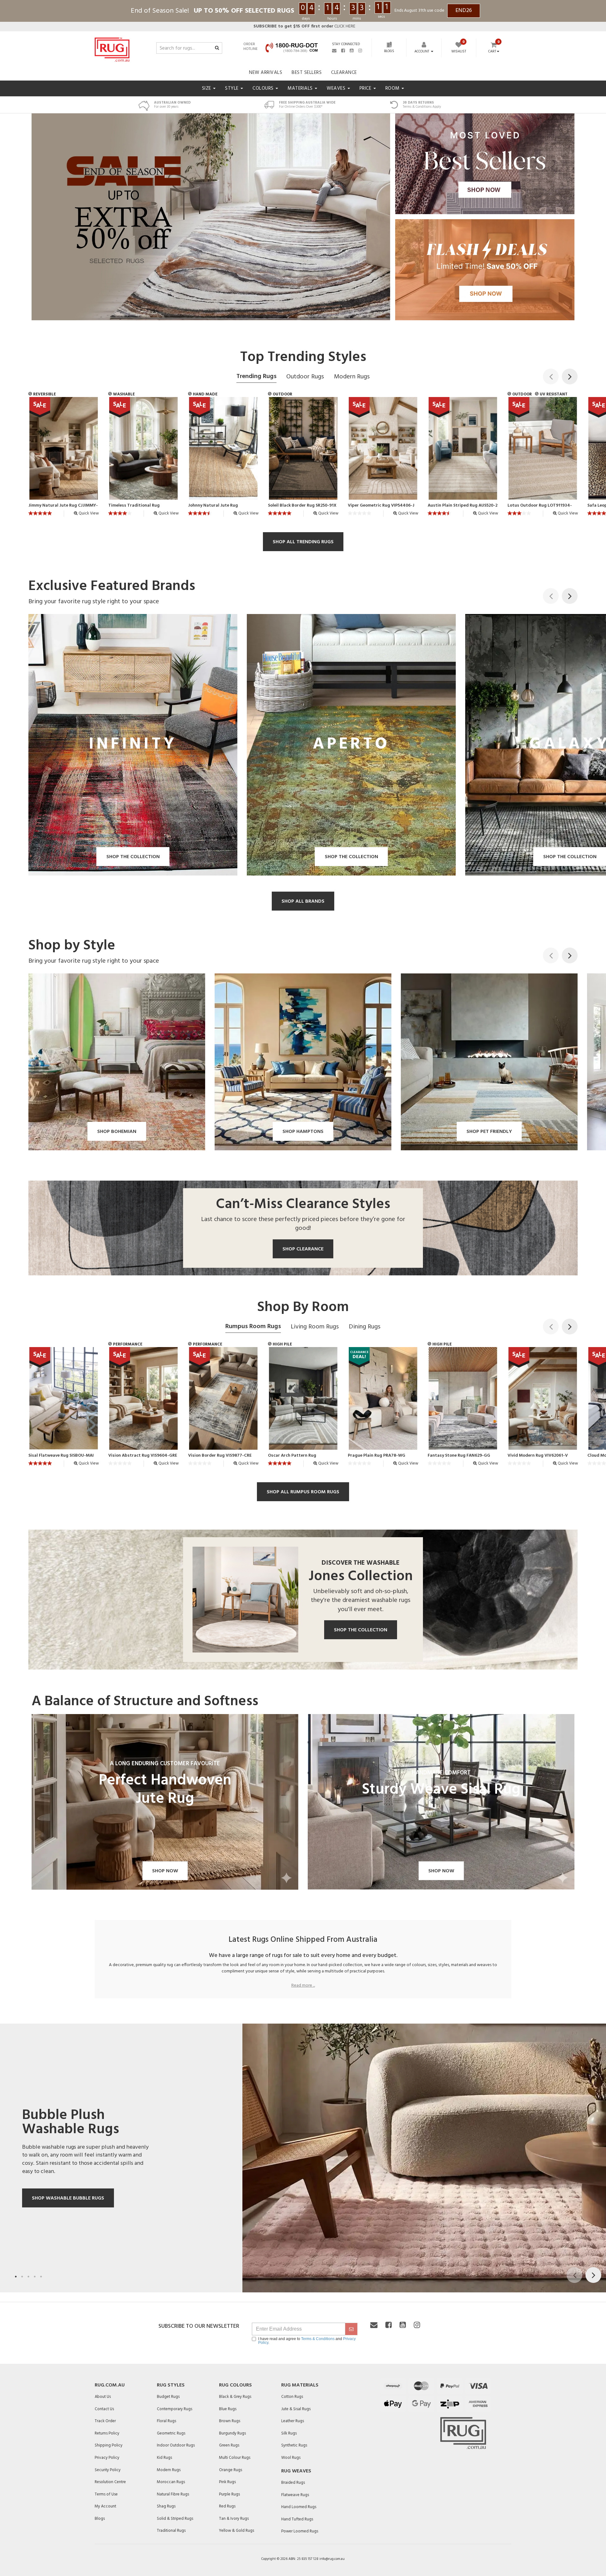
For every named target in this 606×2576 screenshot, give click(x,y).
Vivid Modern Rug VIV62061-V (538, 1456)
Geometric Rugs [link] (171, 2433)
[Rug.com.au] (112, 48)
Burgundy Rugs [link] (232, 2433)
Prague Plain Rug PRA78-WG (377, 1456)
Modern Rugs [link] (169, 2470)
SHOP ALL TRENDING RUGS (303, 542)
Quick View (88, 513)
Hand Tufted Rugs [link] (297, 2519)
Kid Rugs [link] (164, 2458)
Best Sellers (307, 73)
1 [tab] (16, 2277)
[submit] (351, 2329)
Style (232, 88)
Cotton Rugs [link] (292, 2397)
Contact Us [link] (104, 2409)
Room (393, 88)
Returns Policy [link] (107, 2433)
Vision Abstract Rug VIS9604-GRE (143, 1456)
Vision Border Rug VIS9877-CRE (220, 1456)
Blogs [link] (100, 2519)
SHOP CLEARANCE (303, 1249)
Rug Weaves (296, 2471)
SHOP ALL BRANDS (303, 901)
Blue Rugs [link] (228, 2409)
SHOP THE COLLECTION (361, 1630)
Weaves (337, 88)
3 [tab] (28, 2277)
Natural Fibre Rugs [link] (173, 2494)
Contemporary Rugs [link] (175, 2409)
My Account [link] (105, 2506)
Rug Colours (235, 2385)
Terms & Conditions (318, 2339)
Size (207, 88)
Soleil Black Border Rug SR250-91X (302, 506)
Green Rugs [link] (229, 2445)
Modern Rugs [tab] (352, 377)
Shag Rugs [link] (166, 2506)
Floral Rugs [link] (166, 2421)
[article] (64, 459)
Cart (492, 52)
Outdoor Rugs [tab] (305, 377)
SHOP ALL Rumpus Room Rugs (303, 1492)
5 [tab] (41, 2277)
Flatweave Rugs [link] (295, 2495)
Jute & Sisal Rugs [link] (296, 2409)
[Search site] (217, 48)
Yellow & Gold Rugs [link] (237, 2531)
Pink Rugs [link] (227, 2482)
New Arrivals (266, 73)
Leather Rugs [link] (293, 2421)
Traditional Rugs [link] (171, 2531)
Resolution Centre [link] (110, 2482)
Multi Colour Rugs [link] (235, 2458)
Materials (301, 88)
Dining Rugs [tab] (365, 1327)
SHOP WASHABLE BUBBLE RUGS (68, 2198)
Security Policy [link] (108, 2470)
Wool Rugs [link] (291, 2458)
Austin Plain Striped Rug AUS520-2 (463, 506)
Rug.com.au (110, 2385)
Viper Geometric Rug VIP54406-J (381, 506)
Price (366, 88)
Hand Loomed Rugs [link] (299, 2507)
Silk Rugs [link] (289, 2433)
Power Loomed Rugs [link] (300, 2531)
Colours (264, 88)
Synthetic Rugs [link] (294, 2445)
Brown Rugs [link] (230, 2421)
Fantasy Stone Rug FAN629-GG (459, 1456)
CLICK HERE (304, 26)
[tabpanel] (303, 2158)
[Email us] (334, 51)
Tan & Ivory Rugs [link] (234, 2519)
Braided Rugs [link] (293, 2483)
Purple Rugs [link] (229, 2494)
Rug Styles (171, 2385)
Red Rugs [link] (227, 2506)
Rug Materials (300, 2385)
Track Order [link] (105, 2421)
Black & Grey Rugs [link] (235, 2397)
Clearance (344, 73)
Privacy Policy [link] (107, 2458)
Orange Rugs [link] (231, 2470)
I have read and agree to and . (307, 2341)
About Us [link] (103, 2397)
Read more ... (303, 1986)
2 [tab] (22, 2277)
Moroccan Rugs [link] (171, 2482)
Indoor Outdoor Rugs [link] (176, 2445)
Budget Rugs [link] (168, 2397)
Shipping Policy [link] (109, 2445)
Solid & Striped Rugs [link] (175, 2519)
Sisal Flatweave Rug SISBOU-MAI (61, 1456)
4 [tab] (35, 2277)
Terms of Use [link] (106, 2494)
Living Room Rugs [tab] (315, 1327)
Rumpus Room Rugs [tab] (253, 1327)
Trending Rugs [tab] (256, 376)
